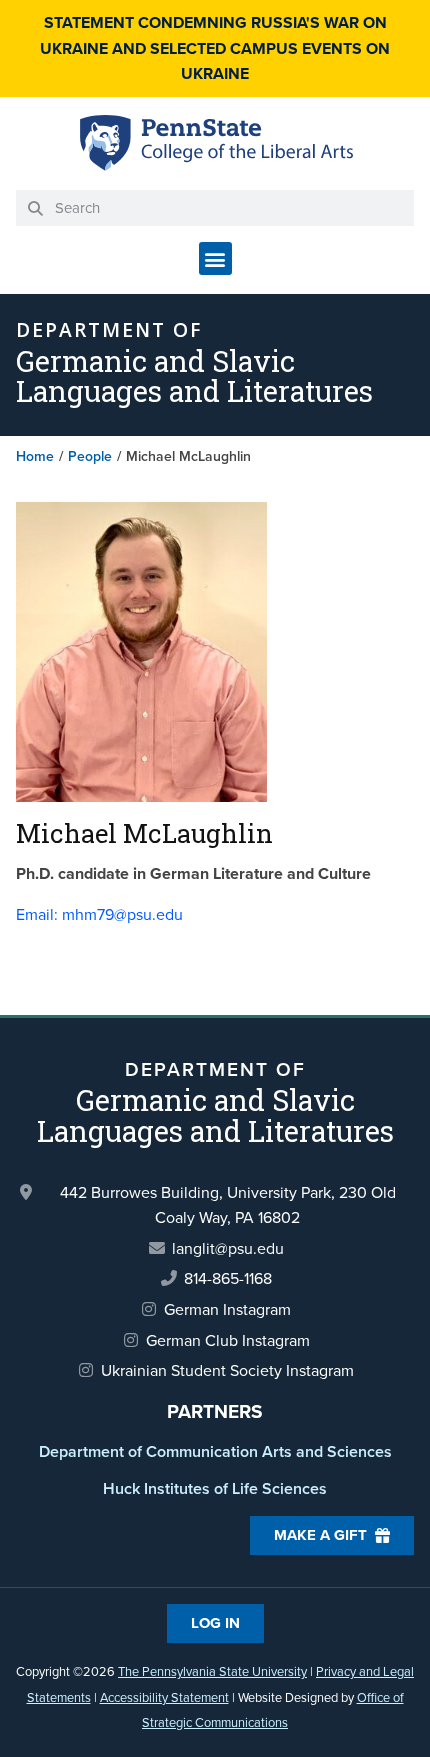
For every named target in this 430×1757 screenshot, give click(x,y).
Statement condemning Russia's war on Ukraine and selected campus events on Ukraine (215, 48)
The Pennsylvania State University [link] (212, 1671)
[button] (215, 258)
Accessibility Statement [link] (164, 1697)
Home (35, 456)
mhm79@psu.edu (99, 914)
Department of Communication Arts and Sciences (215, 1451)
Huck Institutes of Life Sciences (215, 1488)
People (90, 456)
